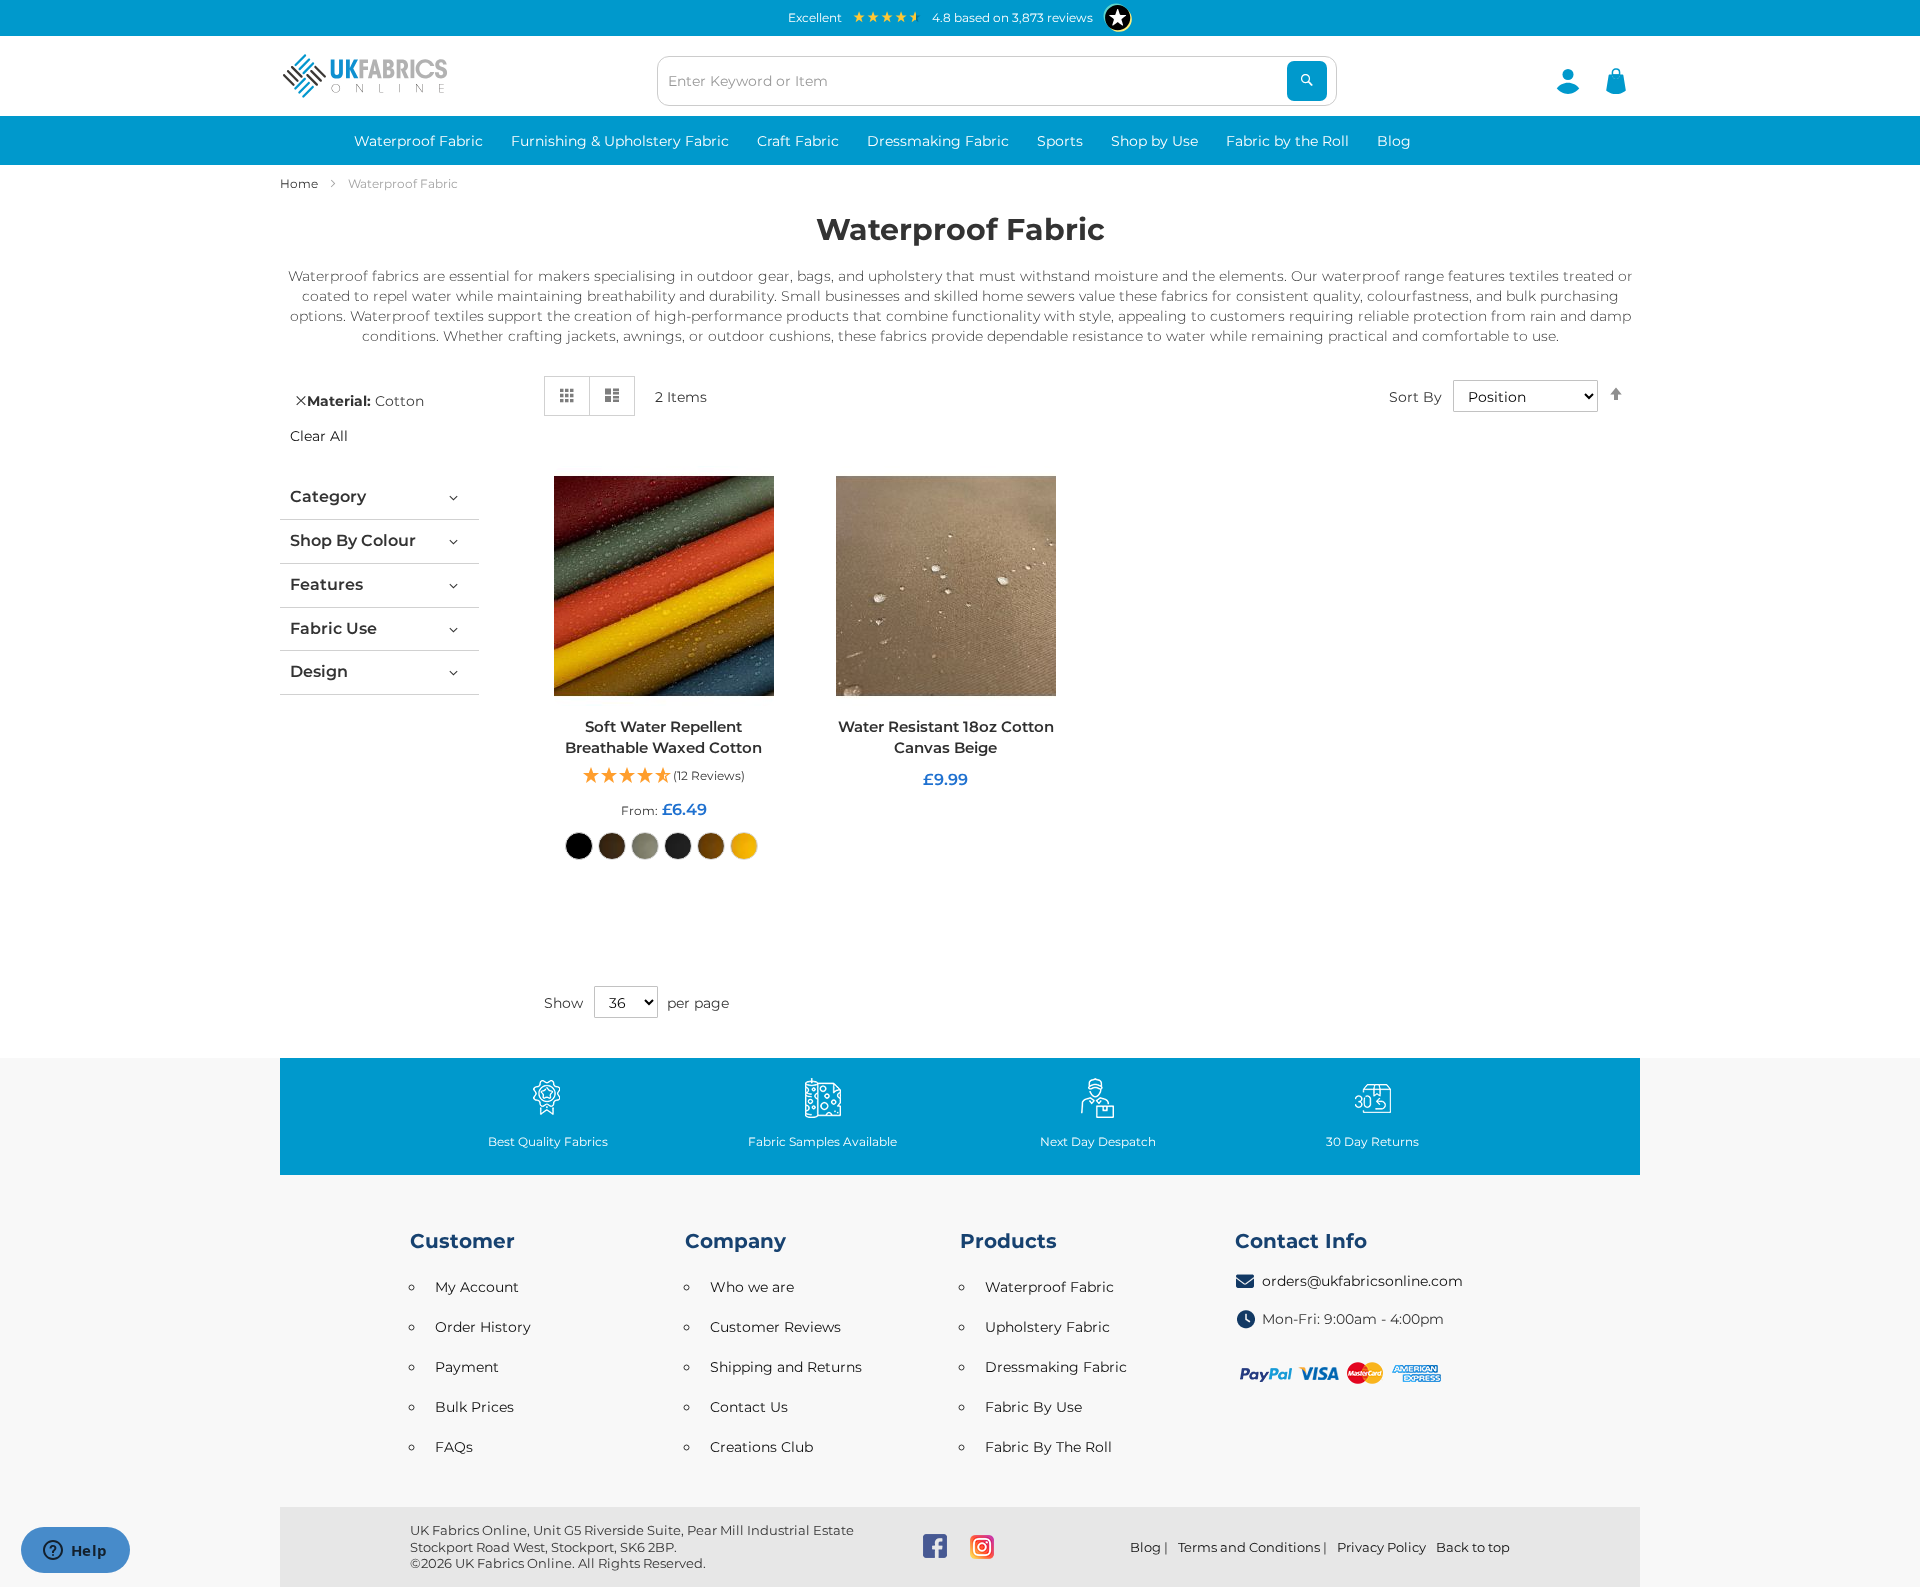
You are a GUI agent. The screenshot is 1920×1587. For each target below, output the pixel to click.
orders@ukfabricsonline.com (1362, 1281)
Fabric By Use (1033, 1407)
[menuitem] (418, 140)
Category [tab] (328, 496)
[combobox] (997, 81)
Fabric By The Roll (1048, 1447)
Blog (1145, 1547)
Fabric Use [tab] (333, 628)
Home (300, 183)
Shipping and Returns (786, 1367)
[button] (664, 776)
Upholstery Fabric (1047, 1327)
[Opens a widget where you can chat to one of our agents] (75, 1552)
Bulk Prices (474, 1407)
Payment (467, 1367)
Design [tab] (319, 671)
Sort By (1415, 397)
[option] (579, 846)
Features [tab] (326, 584)
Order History (483, 1327)
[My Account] (1568, 80)
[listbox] (664, 851)
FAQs (454, 1447)
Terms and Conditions (1249, 1547)
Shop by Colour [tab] (353, 540)
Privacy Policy (1381, 1547)
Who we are (752, 1287)
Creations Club (761, 1447)
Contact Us (749, 1407)
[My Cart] (1616, 80)
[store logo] (365, 76)
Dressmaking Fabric (1056, 1367)
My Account (477, 1287)
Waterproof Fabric (1049, 1287)
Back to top (1473, 1547)
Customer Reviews (775, 1327)
